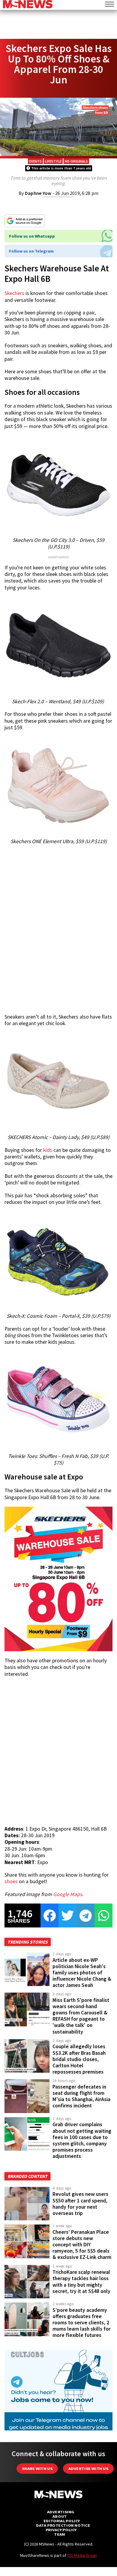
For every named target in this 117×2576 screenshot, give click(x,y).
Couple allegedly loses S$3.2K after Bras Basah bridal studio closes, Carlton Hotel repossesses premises (79, 2059)
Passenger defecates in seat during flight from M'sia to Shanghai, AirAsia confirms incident (81, 2096)
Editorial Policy (62, 2521)
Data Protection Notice (63, 2525)
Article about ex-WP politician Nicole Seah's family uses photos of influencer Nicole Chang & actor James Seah (82, 1973)
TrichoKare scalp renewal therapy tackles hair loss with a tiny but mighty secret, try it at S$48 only (81, 2281)
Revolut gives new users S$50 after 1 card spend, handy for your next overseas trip (80, 2203)
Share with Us (37, 2469)
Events (35, 161)
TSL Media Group (82, 2555)
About (60, 2516)
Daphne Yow (38, 193)
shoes (11, 1881)
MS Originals (76, 161)
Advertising (61, 2512)
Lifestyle (53, 161)
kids (48, 1150)
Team (60, 2534)
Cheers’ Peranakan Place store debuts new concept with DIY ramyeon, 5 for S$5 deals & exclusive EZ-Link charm (82, 2245)
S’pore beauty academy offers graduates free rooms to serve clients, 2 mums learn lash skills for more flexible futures (81, 2323)
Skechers (14, 293)
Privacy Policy (61, 2530)
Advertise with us (88, 2469)
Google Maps (67, 1894)
